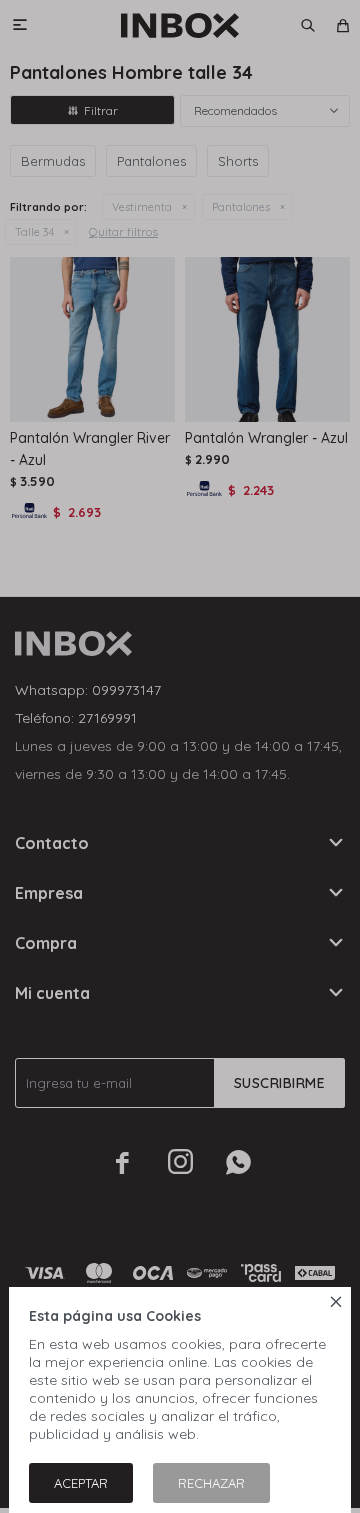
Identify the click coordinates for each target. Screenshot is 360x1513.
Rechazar (211, 1483)
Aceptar (81, 1483)
